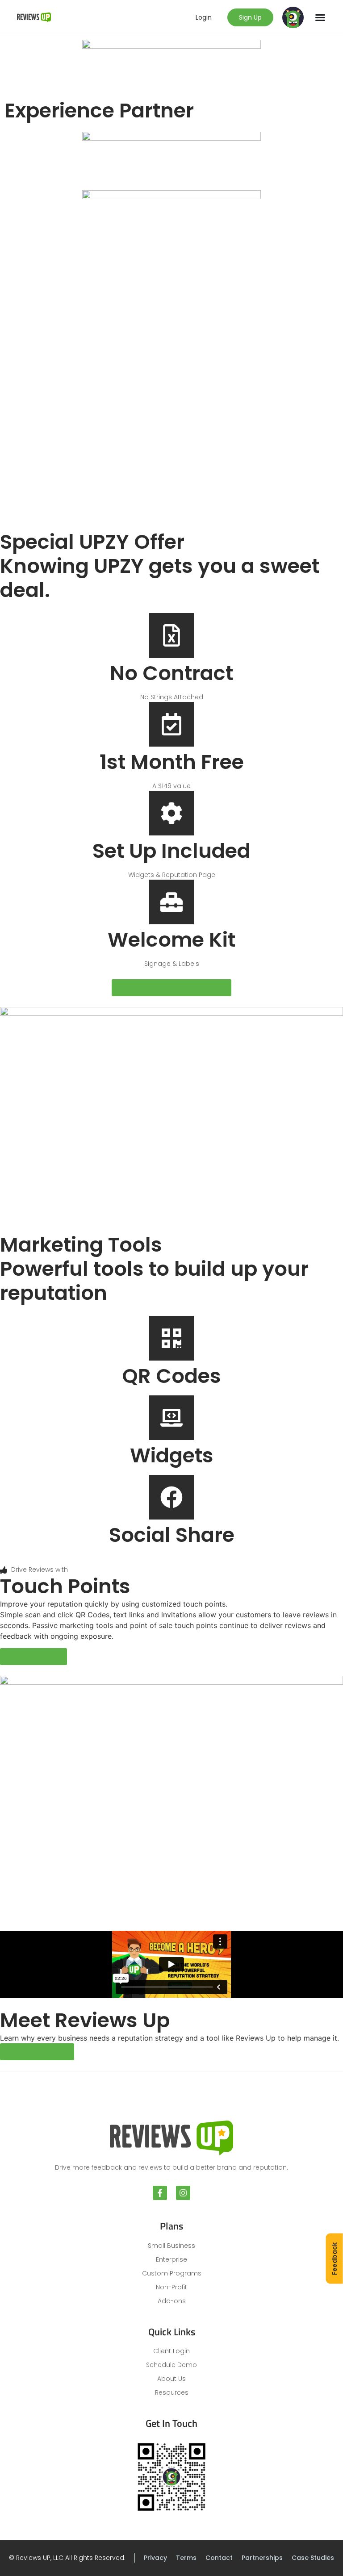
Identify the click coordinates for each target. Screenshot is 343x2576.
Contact (219, 2558)
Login (204, 17)
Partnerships (262, 2558)
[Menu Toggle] (320, 17)
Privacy (155, 2558)
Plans (171, 2226)
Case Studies (313, 2558)
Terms (186, 2558)
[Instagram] (183, 2193)
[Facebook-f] (160, 2193)
